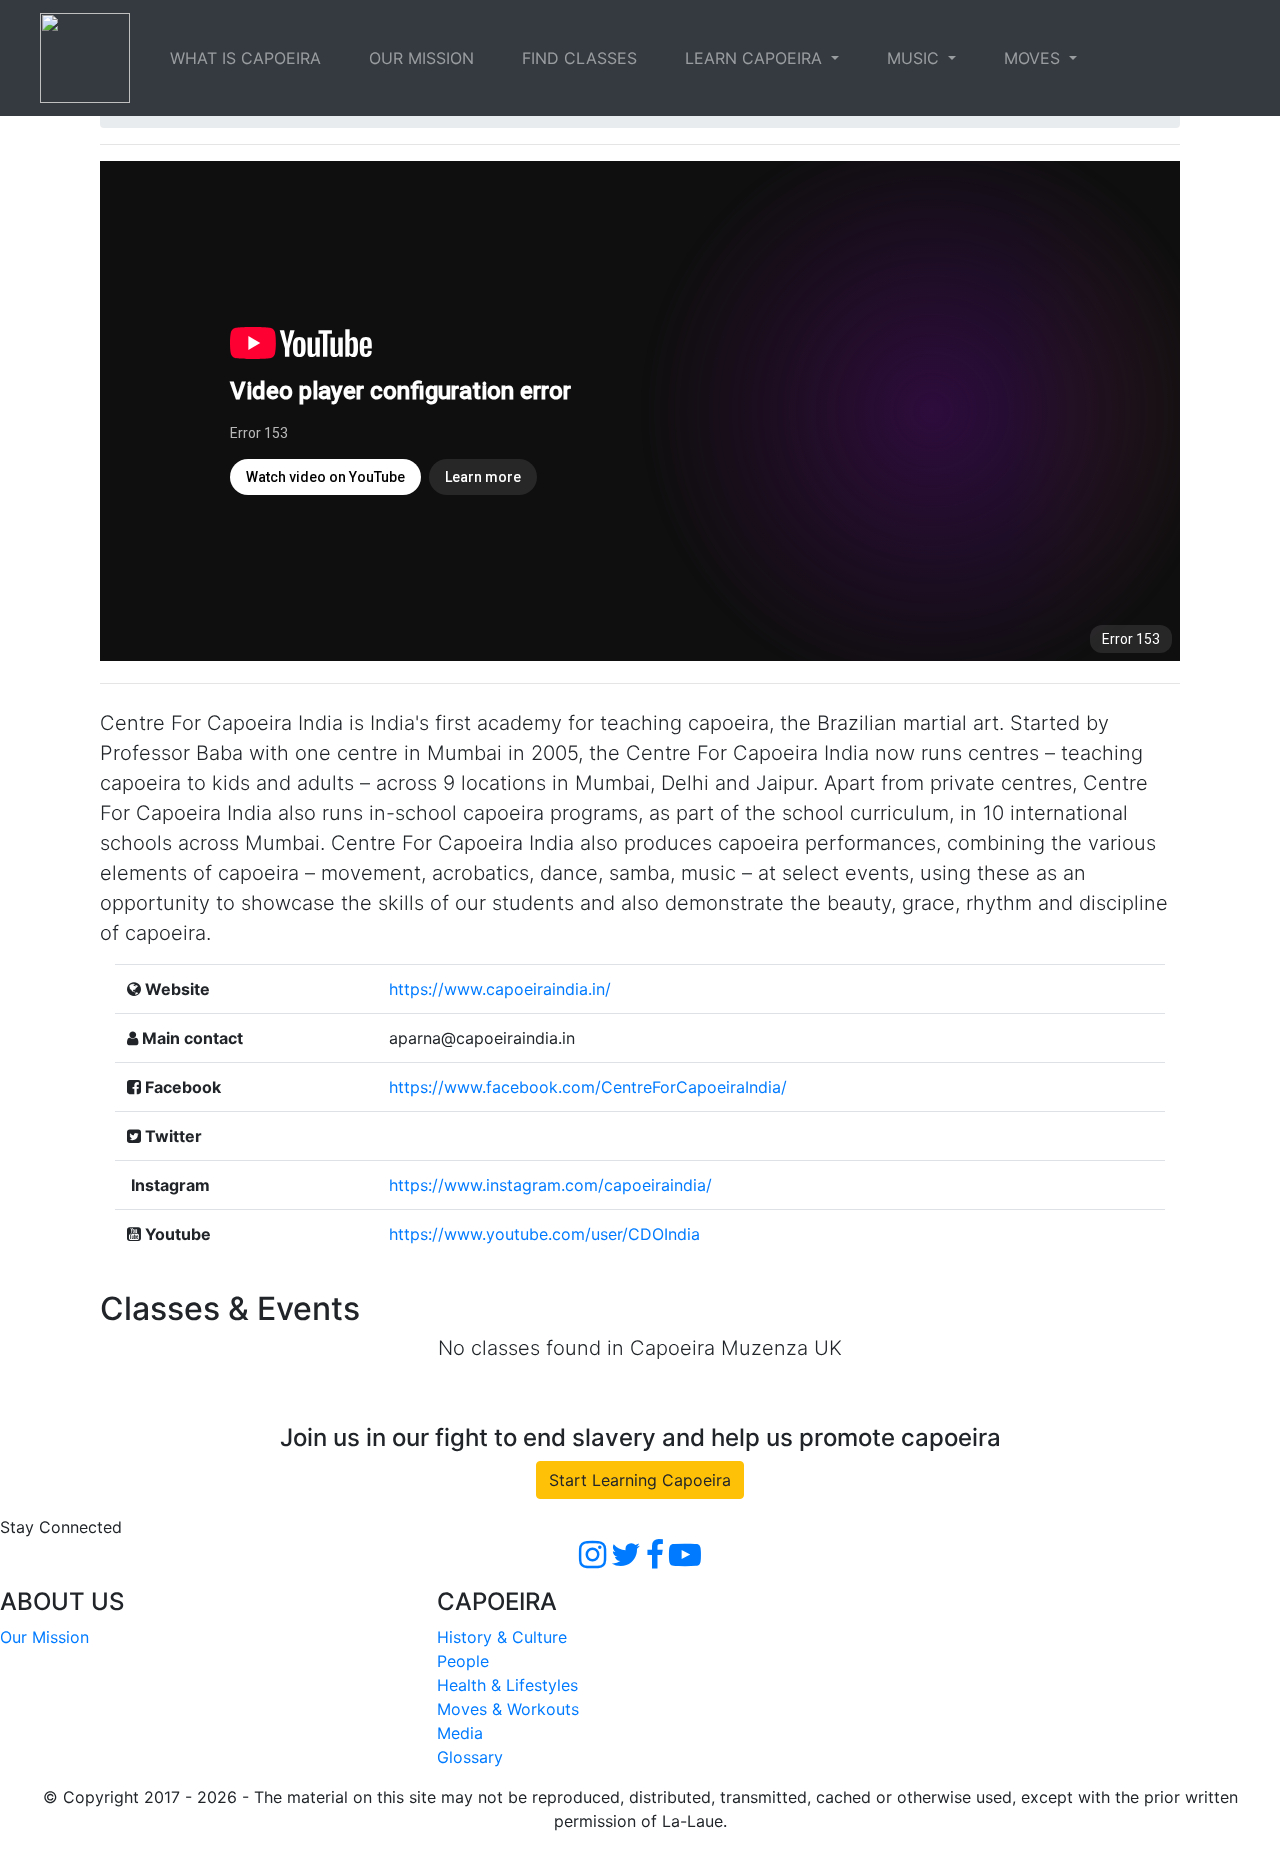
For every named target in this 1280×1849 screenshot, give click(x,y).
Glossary (470, 1757)
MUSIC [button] (915, 58)
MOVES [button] (1034, 58)
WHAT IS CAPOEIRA (245, 58)
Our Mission (44, 1637)
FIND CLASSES (579, 58)
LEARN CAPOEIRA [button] (756, 58)
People (463, 1661)
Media (460, 1733)
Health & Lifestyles (507, 1685)
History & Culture (502, 1637)
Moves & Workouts (508, 1709)
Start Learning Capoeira (640, 1480)
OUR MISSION (421, 58)
